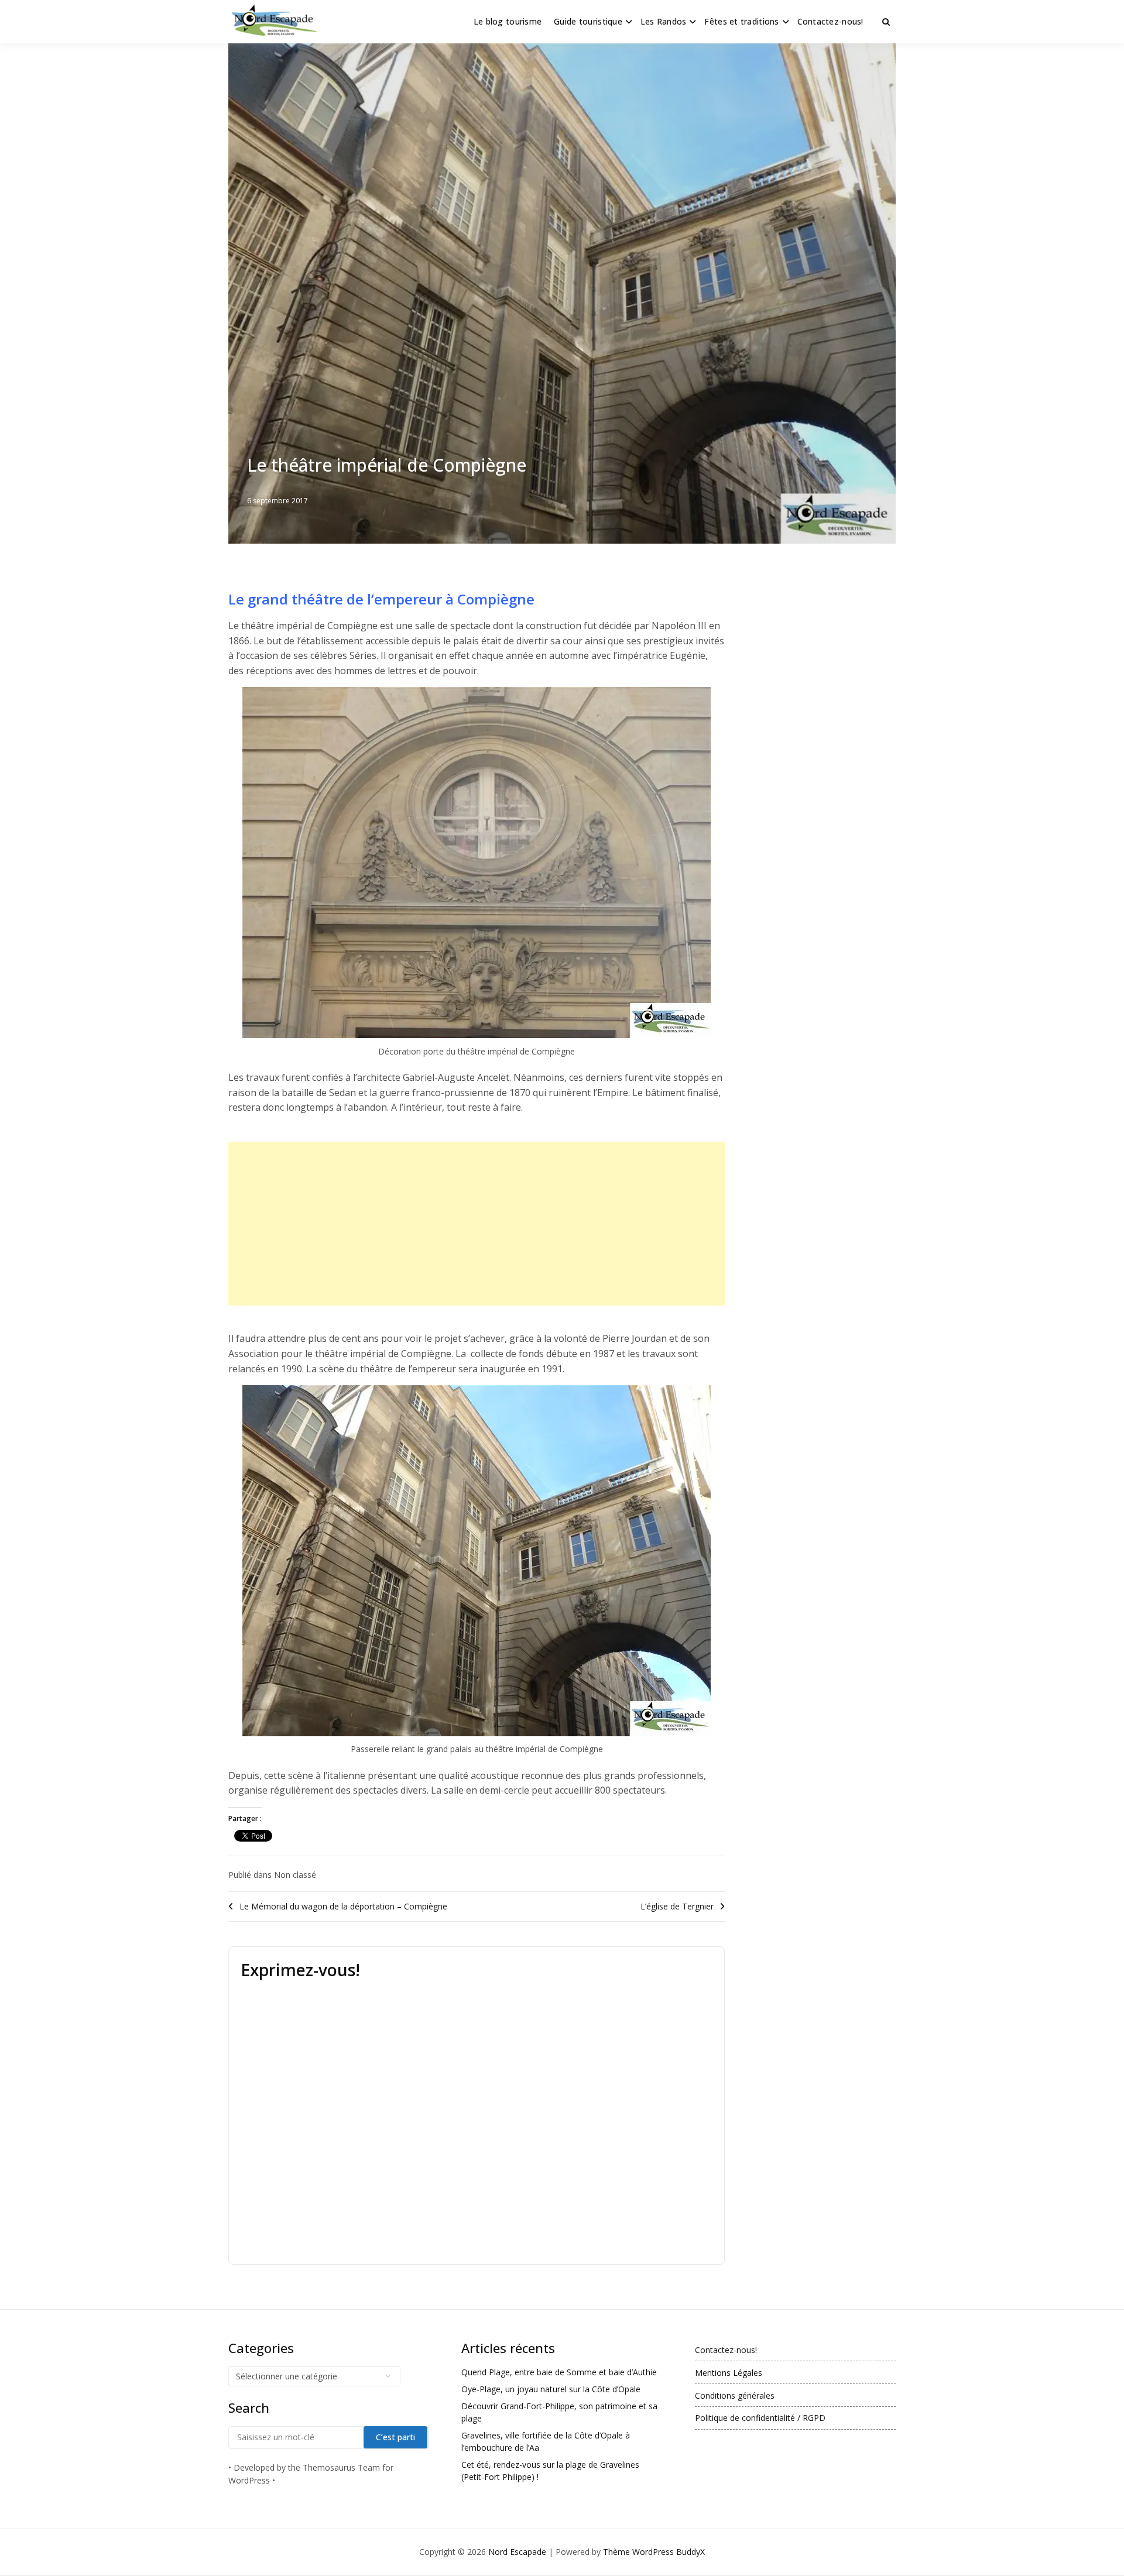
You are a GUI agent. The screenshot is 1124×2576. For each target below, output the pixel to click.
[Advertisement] (477, 1224)
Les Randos (664, 21)
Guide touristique (588, 21)
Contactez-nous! (830, 21)
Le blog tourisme (508, 21)
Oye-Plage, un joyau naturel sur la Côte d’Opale (551, 2389)
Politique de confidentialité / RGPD (760, 2418)
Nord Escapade (517, 2552)
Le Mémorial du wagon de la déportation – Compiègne (343, 1906)
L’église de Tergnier (677, 1906)
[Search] (886, 22)
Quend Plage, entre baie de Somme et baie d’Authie (559, 2372)
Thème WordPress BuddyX (654, 2552)
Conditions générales (735, 2395)
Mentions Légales (729, 2373)
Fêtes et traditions (741, 21)
